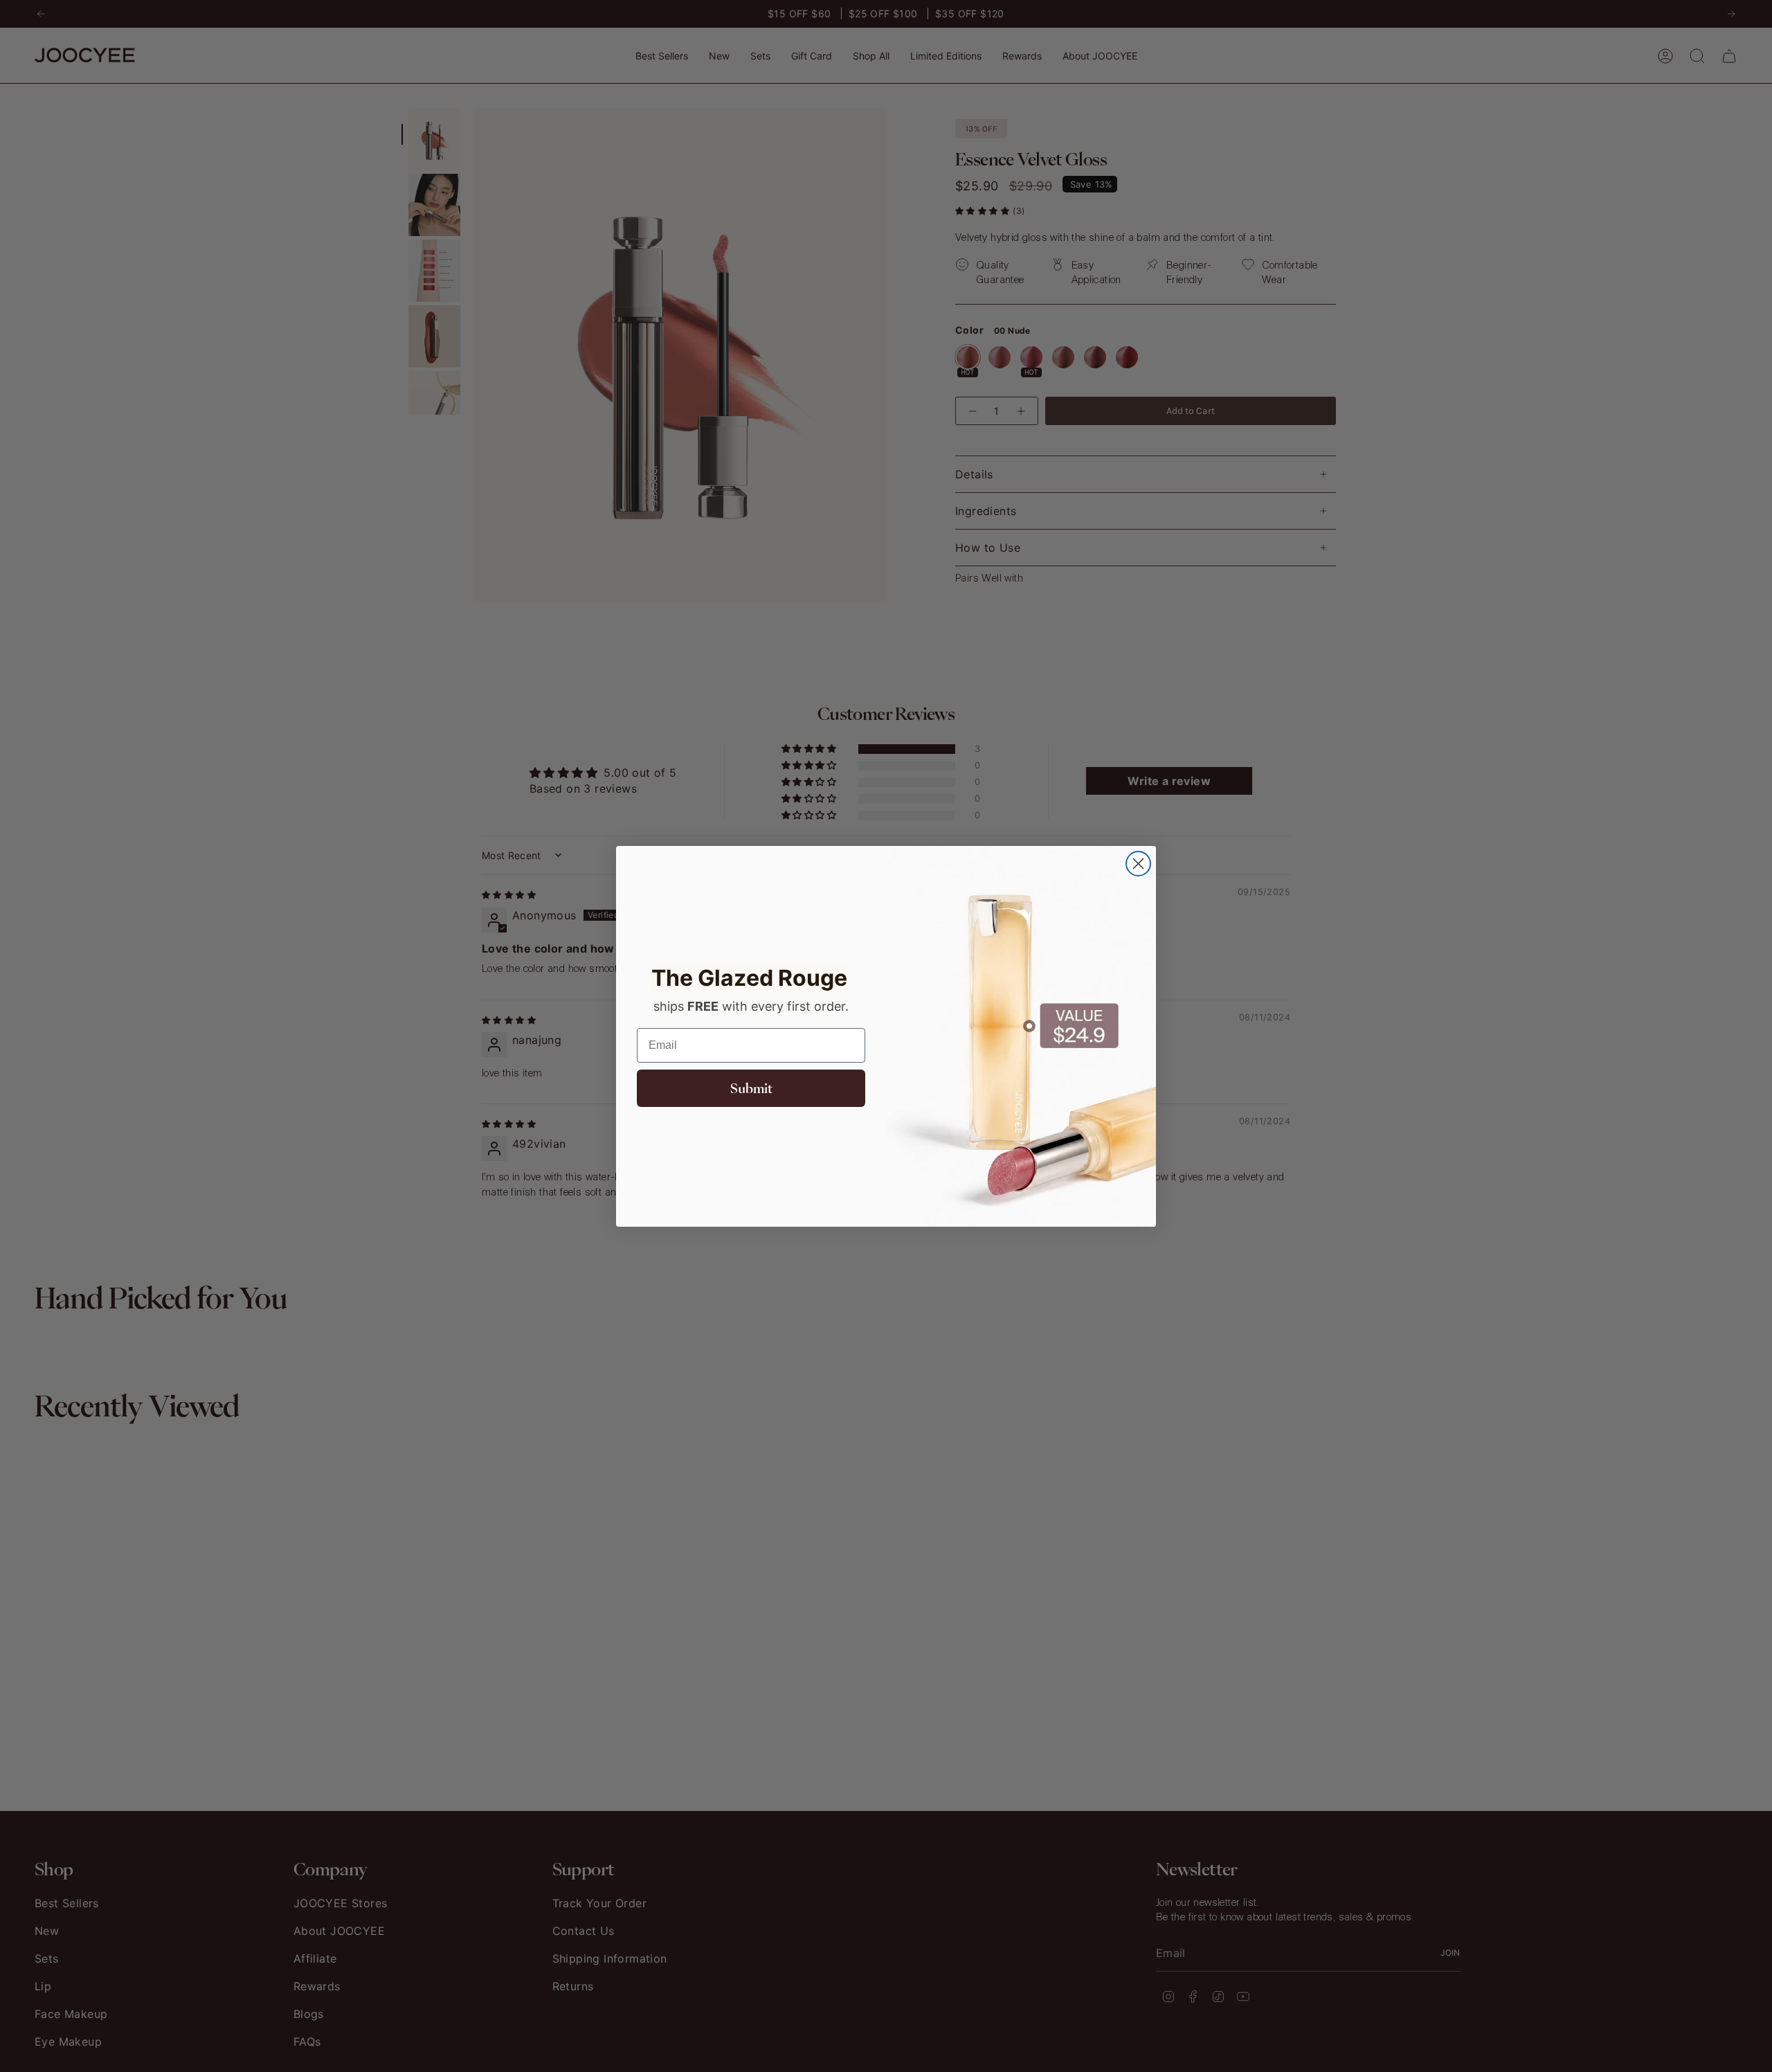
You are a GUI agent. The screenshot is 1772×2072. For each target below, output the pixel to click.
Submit (751, 1088)
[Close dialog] (1138, 864)
